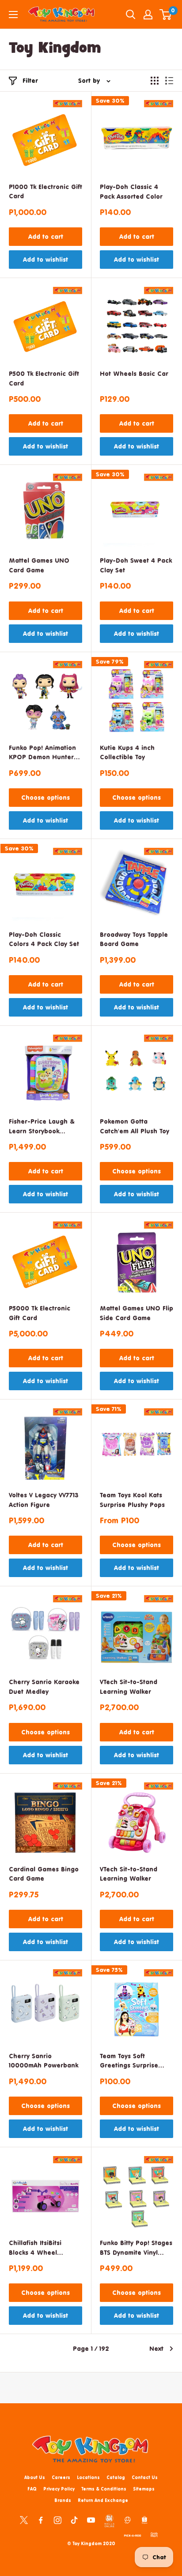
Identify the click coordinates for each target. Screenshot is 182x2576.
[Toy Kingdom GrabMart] (154, 2534)
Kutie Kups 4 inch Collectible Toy (127, 752)
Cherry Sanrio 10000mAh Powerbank (44, 2061)
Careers (61, 2477)
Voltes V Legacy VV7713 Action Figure (44, 1500)
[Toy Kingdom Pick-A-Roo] (133, 2534)
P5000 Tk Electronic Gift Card (40, 1313)
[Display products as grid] (155, 81)
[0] (166, 15)
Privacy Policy (59, 2489)
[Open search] (131, 15)
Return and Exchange (103, 2500)
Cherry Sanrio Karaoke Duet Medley (44, 1687)
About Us (35, 2477)
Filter (30, 80)
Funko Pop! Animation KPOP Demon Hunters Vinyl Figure (43, 753)
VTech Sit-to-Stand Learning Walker (129, 1687)
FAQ (32, 2489)
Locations (88, 2477)
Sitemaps (144, 2489)
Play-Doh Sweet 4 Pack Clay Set (136, 565)
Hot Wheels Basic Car (134, 373)
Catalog (116, 2477)
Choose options (45, 797)
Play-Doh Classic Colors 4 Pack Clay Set (44, 939)
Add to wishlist (45, 259)
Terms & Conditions (104, 2489)
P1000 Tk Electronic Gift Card (45, 191)
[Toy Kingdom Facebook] (41, 2520)
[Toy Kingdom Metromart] (128, 2520)
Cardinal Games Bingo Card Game (44, 1874)
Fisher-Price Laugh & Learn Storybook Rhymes (42, 1127)
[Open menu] (13, 15)
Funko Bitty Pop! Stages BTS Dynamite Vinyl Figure (136, 2248)
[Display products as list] (169, 81)
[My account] (148, 15)
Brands (63, 2500)
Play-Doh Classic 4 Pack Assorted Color (131, 191)
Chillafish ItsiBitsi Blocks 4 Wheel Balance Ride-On (36, 2248)
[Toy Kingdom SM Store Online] (109, 2521)
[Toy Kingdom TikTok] (74, 2520)
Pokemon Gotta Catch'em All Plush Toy (135, 1126)
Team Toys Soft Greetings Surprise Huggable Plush (129, 2062)
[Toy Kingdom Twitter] (24, 2520)
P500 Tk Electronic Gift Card (44, 378)
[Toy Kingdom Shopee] (144, 2520)
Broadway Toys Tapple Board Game (134, 939)
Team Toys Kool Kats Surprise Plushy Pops (132, 1500)
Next (156, 2348)
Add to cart (46, 236)
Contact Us (145, 2477)
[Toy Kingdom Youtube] (91, 2520)
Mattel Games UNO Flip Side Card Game (136, 1313)
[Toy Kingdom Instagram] (57, 2520)
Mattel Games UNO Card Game (39, 565)
